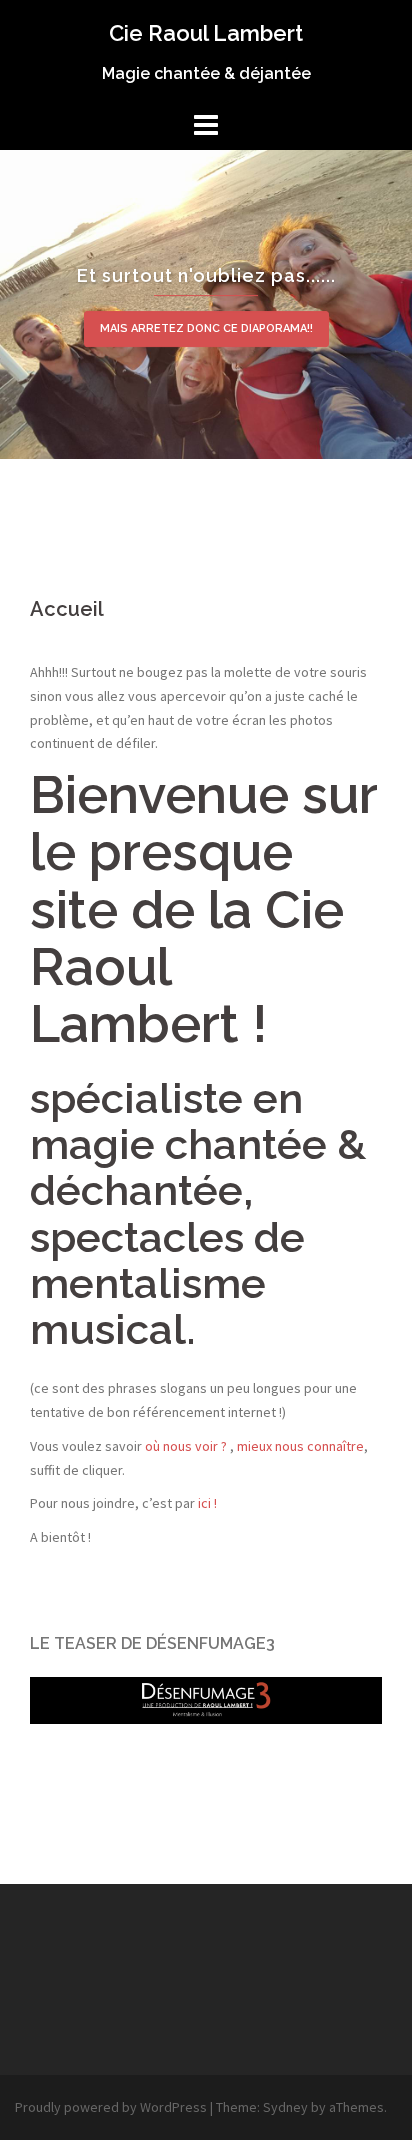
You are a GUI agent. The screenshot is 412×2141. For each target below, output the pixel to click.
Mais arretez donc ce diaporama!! (206, 328)
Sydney (285, 2107)
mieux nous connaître (300, 1446)
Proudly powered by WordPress (111, 2107)
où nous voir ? (186, 1446)
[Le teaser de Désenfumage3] (206, 1699)
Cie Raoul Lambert (206, 33)
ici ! (207, 1503)
